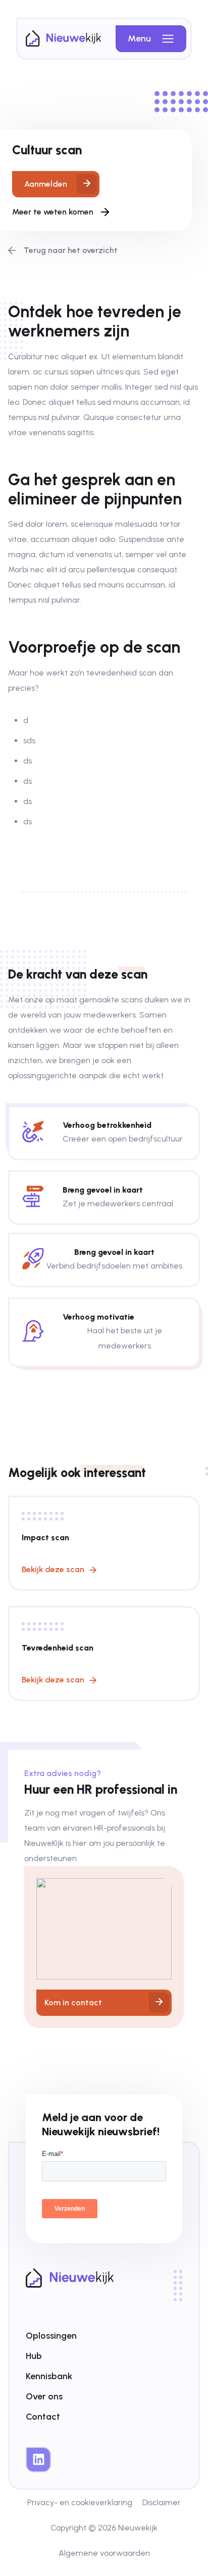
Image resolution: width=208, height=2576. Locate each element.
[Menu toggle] (168, 39)
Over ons (44, 2396)
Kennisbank (49, 2376)
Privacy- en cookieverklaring (80, 2502)
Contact (43, 2417)
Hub (34, 2356)
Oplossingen (51, 2336)
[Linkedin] (38, 2460)
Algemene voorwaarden (104, 2553)
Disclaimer (162, 2502)
